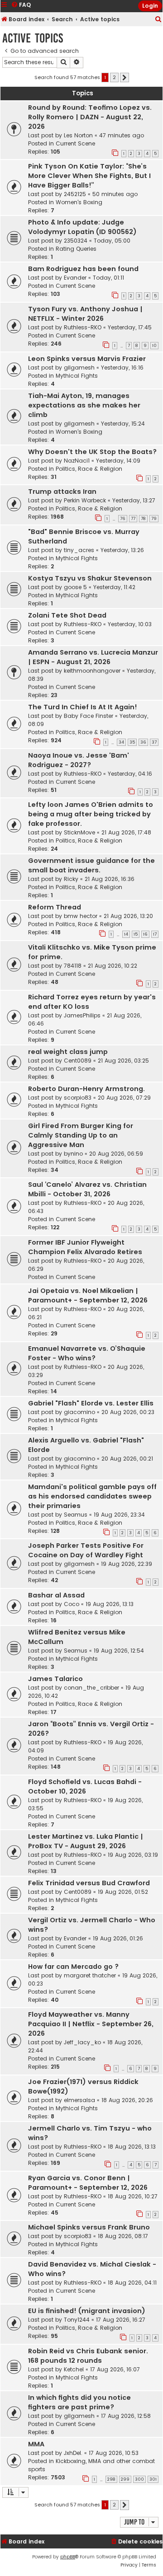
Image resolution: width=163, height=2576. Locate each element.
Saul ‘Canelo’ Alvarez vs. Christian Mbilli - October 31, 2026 (87, 1189)
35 (132, 742)
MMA (36, 2444)
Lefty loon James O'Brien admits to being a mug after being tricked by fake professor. (91, 814)
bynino (73, 1154)
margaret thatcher (90, 1975)
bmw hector (81, 916)
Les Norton (78, 135)
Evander (75, 278)
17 (155, 934)
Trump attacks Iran (62, 492)
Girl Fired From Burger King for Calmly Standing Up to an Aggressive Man (81, 1135)
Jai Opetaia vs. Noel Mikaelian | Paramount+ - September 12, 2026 (88, 1295)
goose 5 (75, 587)
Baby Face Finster (89, 716)
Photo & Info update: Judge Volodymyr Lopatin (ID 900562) (82, 227)
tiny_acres (79, 550)
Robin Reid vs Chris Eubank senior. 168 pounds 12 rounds (88, 2356)
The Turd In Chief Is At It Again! (83, 707)
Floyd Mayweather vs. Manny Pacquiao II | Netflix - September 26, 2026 (91, 2024)
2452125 (75, 194)
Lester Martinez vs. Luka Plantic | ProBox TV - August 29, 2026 (86, 1841)
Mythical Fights (77, 376)
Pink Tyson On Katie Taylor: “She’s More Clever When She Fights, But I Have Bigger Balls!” (89, 176)
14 (126, 934)
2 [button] (114, 77)
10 (154, 346)
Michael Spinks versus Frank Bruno (89, 2227)
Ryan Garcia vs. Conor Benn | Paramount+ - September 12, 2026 (88, 2183)
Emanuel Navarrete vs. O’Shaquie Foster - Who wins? (87, 1353)
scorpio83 (78, 1098)
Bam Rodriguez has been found (83, 269)
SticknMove (79, 832)
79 (154, 519)
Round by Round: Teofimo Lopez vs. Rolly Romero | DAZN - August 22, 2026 (90, 117)
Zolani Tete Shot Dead (67, 615)
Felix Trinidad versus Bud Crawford (89, 1883)
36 (143, 742)
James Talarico (55, 1679)
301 (153, 2479)
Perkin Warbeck (85, 500)
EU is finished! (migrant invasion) (87, 2311)
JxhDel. (73, 2453)
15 (136, 934)
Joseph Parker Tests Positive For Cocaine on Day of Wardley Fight (86, 1550)
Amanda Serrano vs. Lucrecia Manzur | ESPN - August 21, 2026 (93, 657)
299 (125, 2479)
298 (111, 2479)
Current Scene (75, 143)
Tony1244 (77, 2320)
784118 (73, 966)
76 (123, 519)
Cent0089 (78, 1061)
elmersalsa (79, 2100)
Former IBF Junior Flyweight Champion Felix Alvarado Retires (85, 1247)
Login (150, 6)
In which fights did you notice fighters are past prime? (79, 2402)
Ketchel (74, 2369)
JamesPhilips (82, 1015)
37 (154, 742)
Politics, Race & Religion (89, 469)
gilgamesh (79, 368)
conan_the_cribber (91, 1688)
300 (139, 2479)
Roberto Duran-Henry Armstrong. (86, 1089)
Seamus (76, 1515)
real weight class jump (68, 1052)
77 (133, 519)
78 (143, 519)
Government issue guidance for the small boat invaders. (91, 865)
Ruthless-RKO (83, 327)
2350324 (76, 241)
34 (121, 742)
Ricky (71, 879)
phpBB (68, 2557)
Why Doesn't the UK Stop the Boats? (92, 452)
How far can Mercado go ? (73, 1967)
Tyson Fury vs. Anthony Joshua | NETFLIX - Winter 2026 (85, 314)
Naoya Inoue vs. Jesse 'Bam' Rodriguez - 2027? (79, 760)
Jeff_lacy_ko (82, 2042)
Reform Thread (55, 907)
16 (145, 934)
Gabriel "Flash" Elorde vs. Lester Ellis (91, 1403)
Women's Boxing (79, 202)
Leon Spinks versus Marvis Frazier (87, 359)
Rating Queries (76, 249)
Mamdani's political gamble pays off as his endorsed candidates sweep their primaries (92, 1496)
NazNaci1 (77, 461)
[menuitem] (158, 20)
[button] (125, 78)
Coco (72, 1604)
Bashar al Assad (56, 1595)
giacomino (79, 1412)
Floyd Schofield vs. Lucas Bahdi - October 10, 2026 (85, 1787)
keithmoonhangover (92, 671)
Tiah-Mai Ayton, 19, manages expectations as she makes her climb (84, 405)
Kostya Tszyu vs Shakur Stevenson (90, 578)
